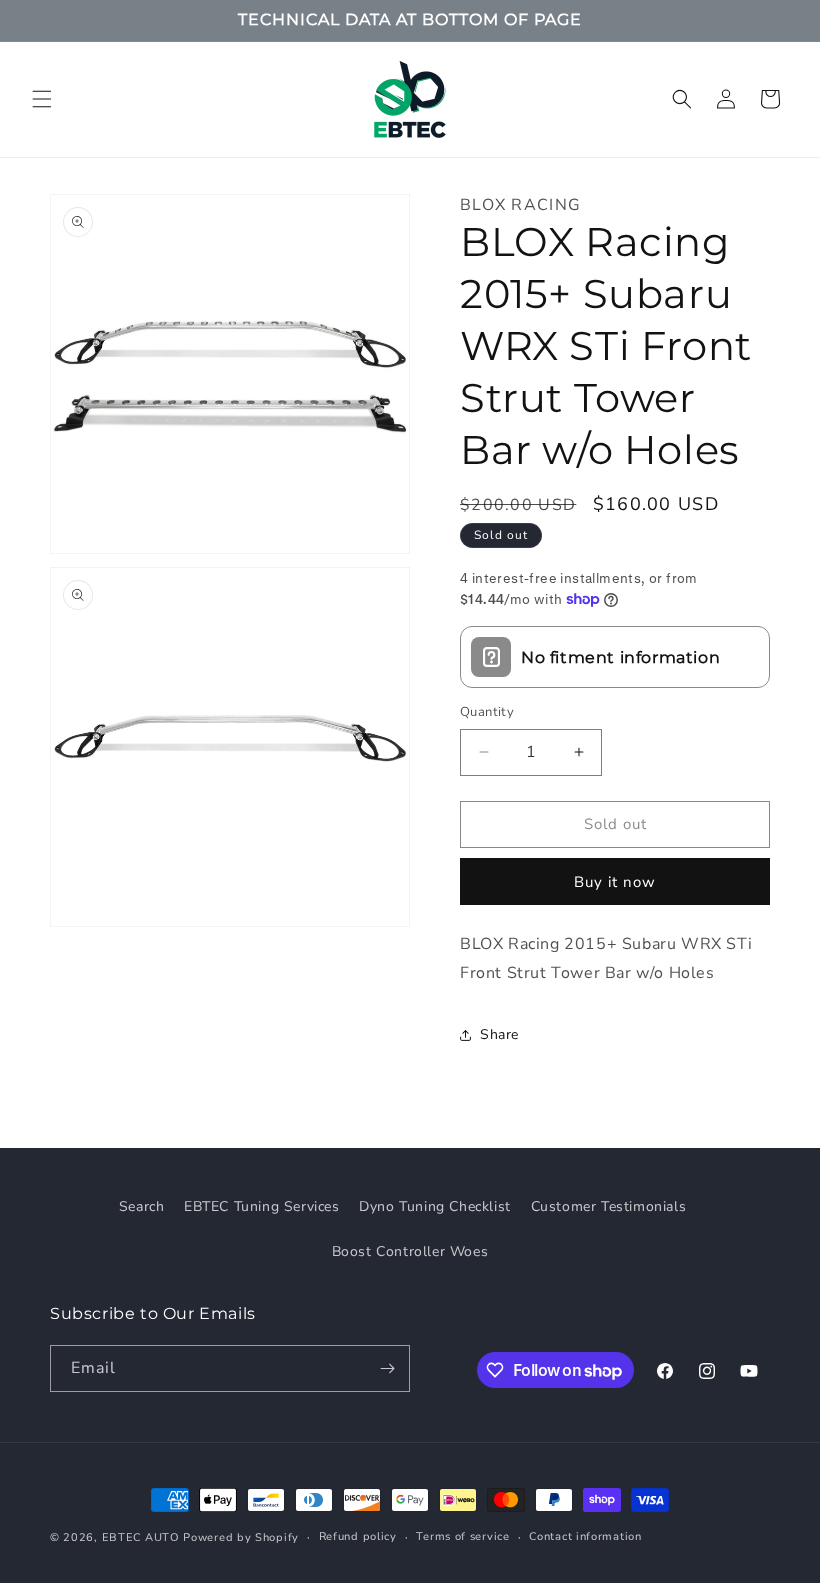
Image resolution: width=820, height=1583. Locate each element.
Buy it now (615, 882)
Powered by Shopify (241, 1537)
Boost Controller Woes (410, 1251)
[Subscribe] (387, 1368)
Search (142, 1206)
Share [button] (499, 1034)
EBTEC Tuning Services (262, 1206)
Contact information (585, 1536)
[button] (42, 99)
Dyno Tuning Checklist (435, 1206)
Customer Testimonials (609, 1206)
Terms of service (462, 1536)
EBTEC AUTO (141, 1537)
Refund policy (358, 1536)
